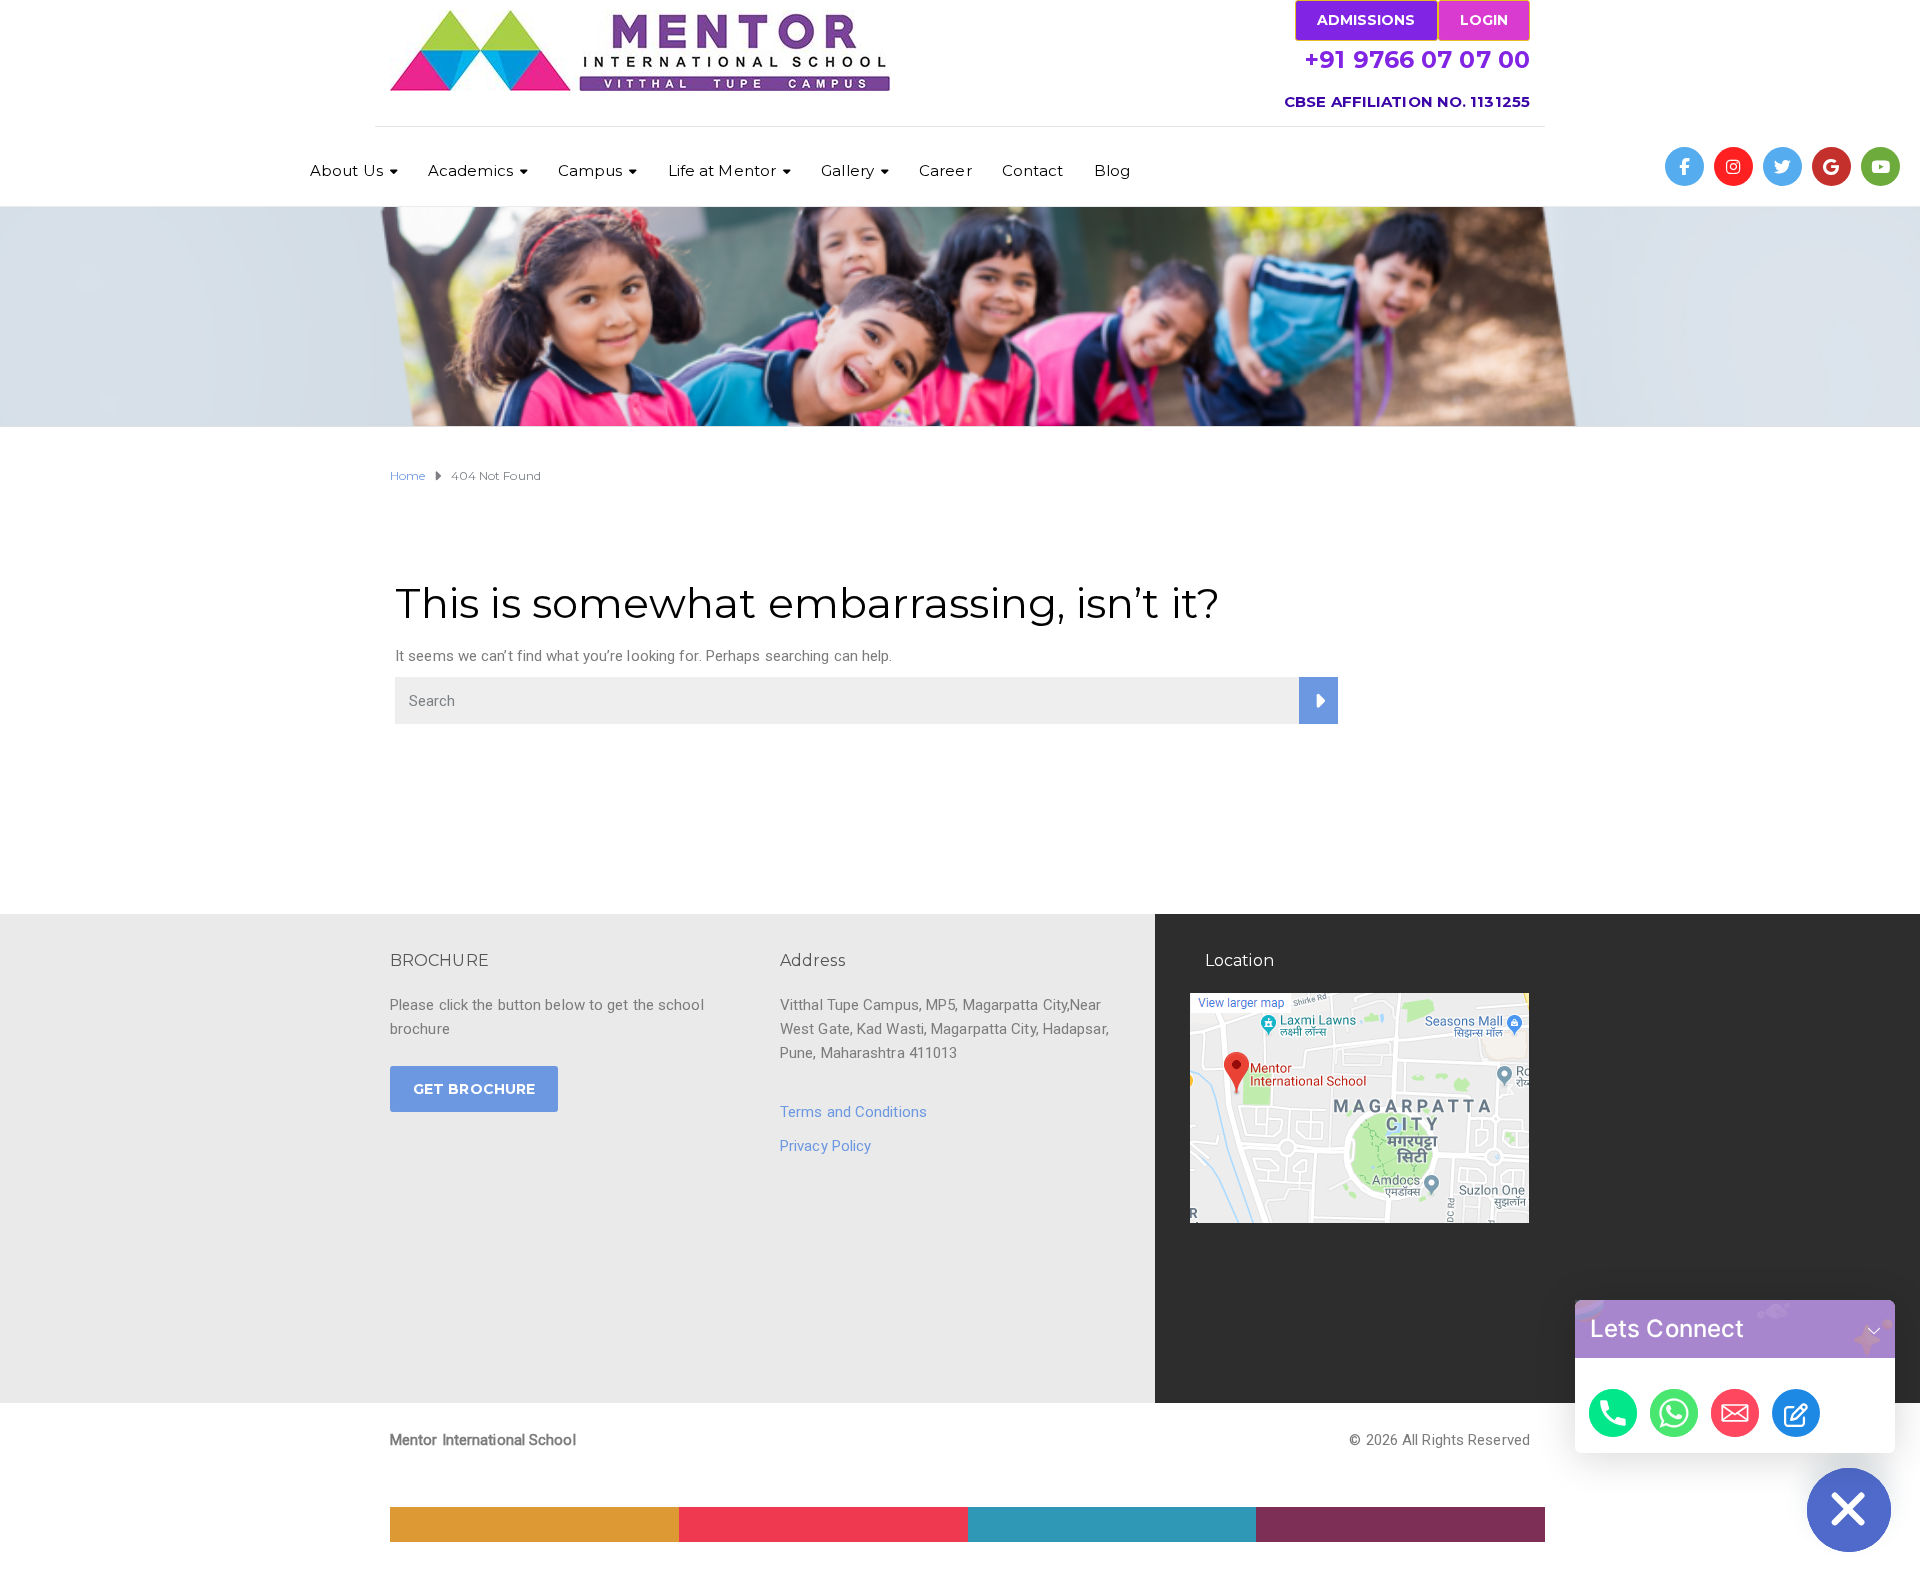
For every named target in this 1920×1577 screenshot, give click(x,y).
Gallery (847, 170)
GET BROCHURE (474, 1089)
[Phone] (1613, 1413)
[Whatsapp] (1674, 1413)
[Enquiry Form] (1796, 1413)
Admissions (1366, 20)
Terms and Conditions (853, 1112)
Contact (1033, 170)
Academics (470, 170)
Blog (1112, 170)
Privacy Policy (825, 1146)
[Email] (1735, 1413)
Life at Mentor (722, 170)
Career (945, 170)
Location (1239, 960)
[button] (1874, 1329)
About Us (346, 170)
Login (1484, 20)
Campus (590, 170)
